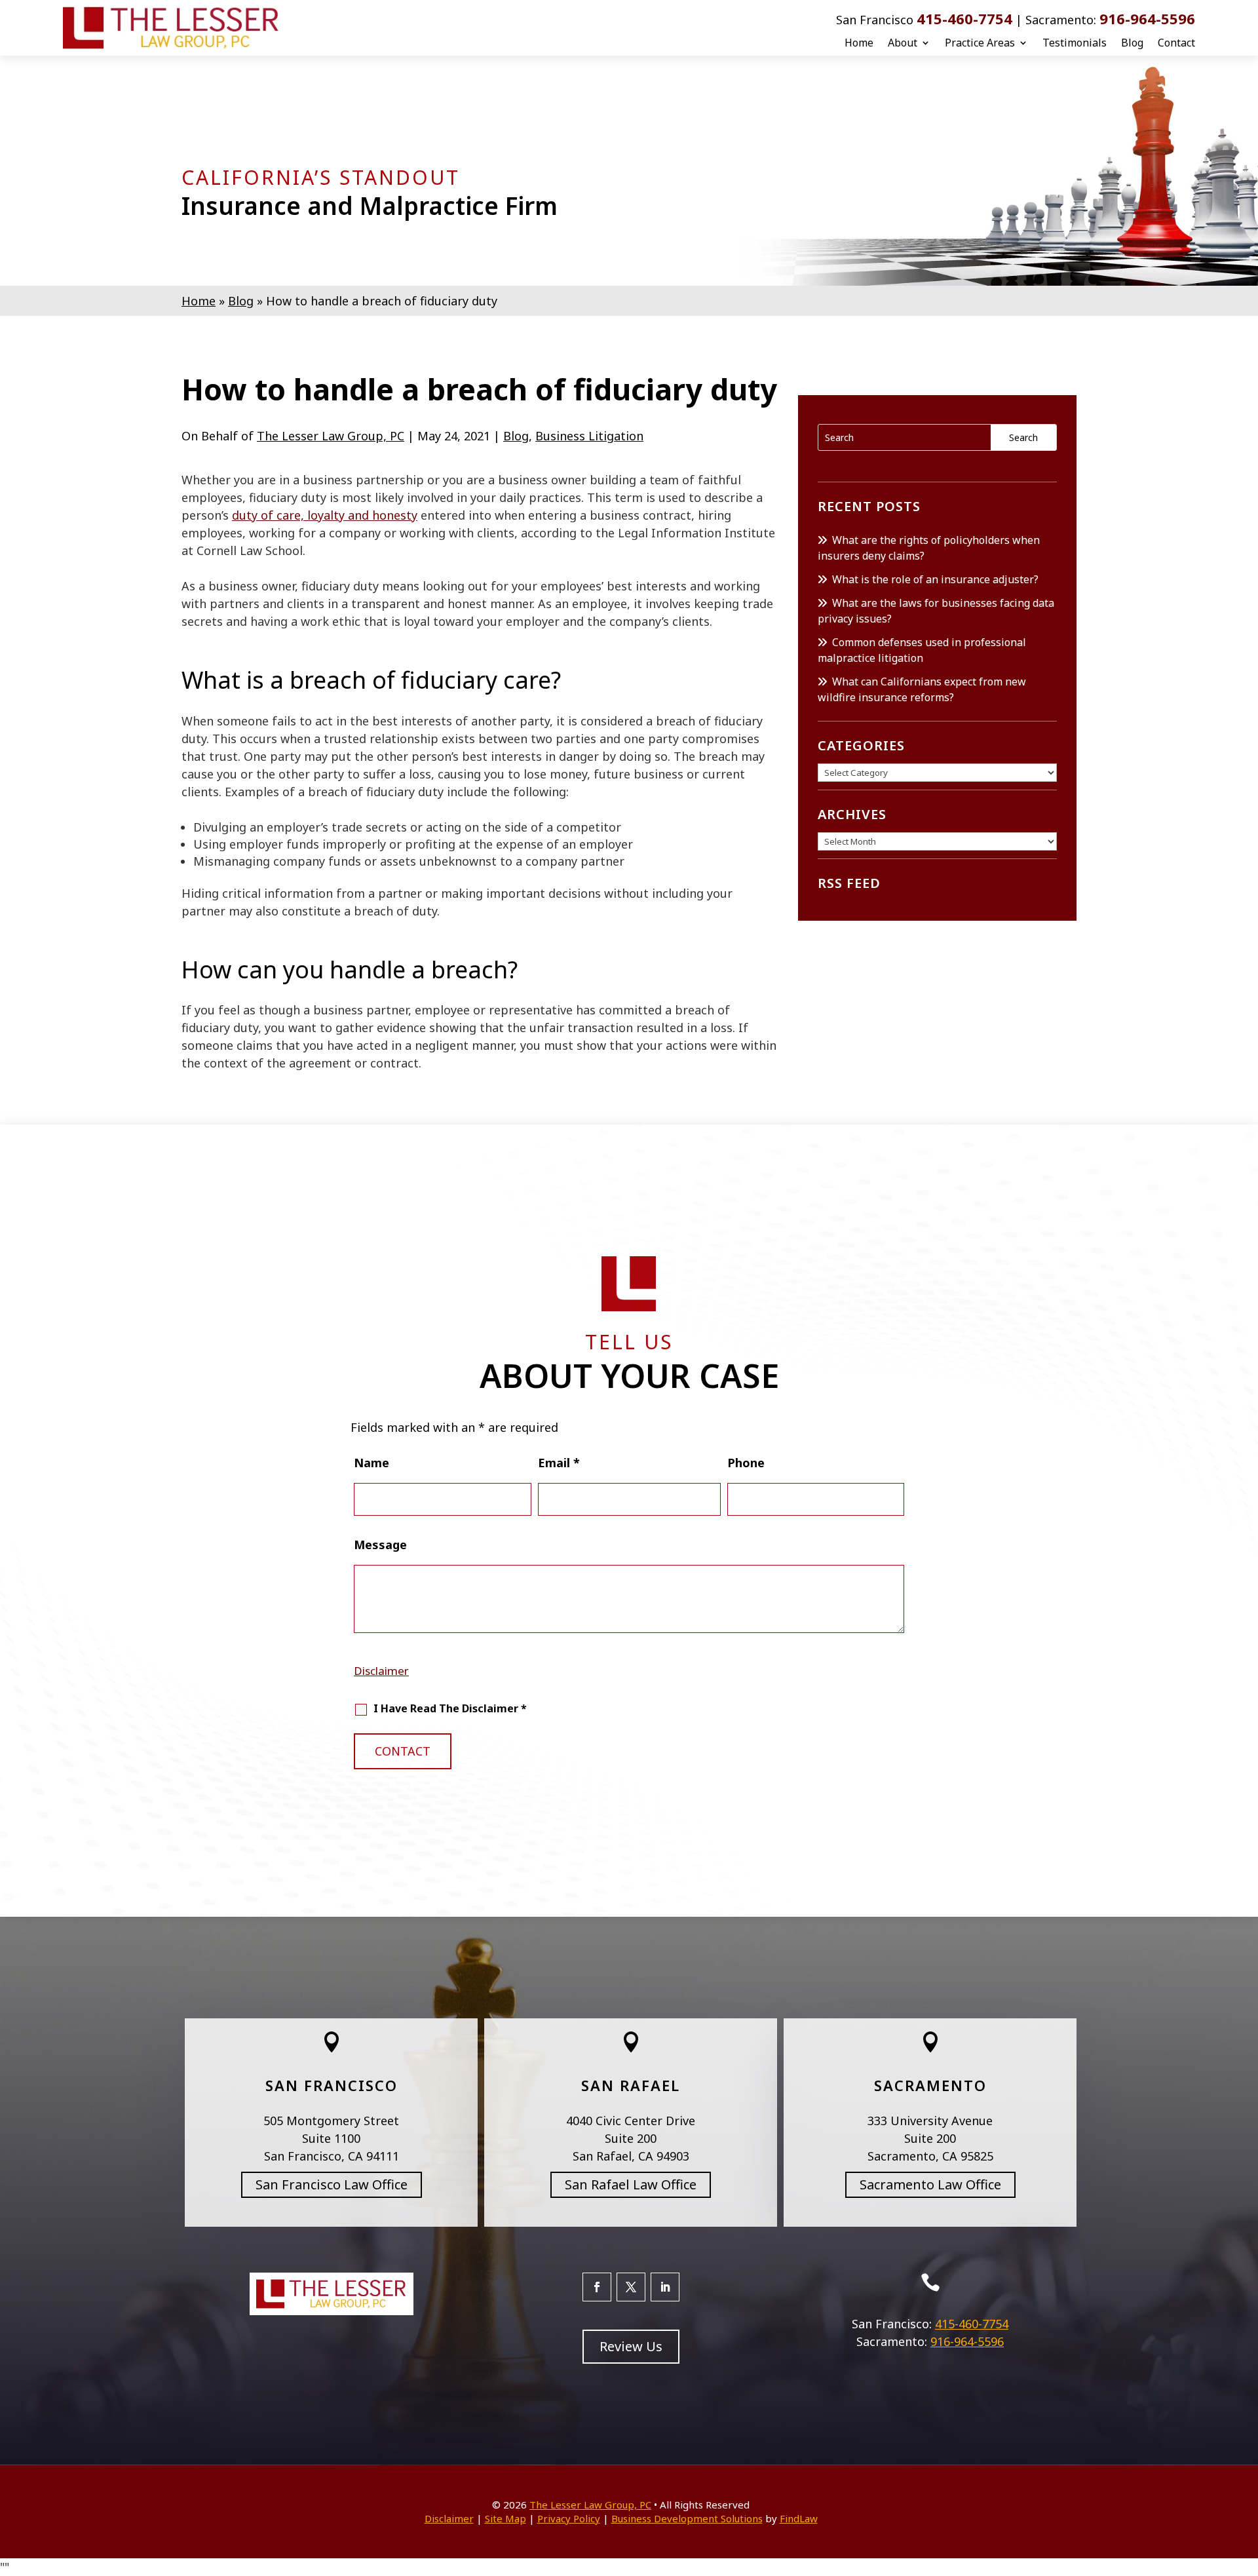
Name (372, 1463)
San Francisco (332, 2085)
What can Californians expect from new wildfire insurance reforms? (922, 689)
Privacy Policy (569, 2518)
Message (380, 1545)
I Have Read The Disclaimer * (450, 1708)
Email (559, 1463)
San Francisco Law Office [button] (332, 2184)
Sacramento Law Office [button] (930, 2184)
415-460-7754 (964, 18)
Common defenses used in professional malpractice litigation (922, 650)
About (903, 43)
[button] (1245, 2481)
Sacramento (930, 2085)
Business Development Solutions (687, 2518)
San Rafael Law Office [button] (631, 2184)
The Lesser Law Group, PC (331, 436)
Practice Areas (980, 43)
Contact (1176, 43)
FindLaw (799, 2518)
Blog (1132, 43)
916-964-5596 (1147, 18)
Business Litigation (589, 436)
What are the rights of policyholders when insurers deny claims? (929, 548)
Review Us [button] (631, 2346)
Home (859, 43)
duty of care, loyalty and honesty (325, 515)
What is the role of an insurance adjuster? (935, 579)
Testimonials (1075, 43)
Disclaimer (381, 1671)
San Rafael (631, 2085)
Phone (746, 1463)
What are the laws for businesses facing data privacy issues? (936, 611)
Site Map (505, 2518)
